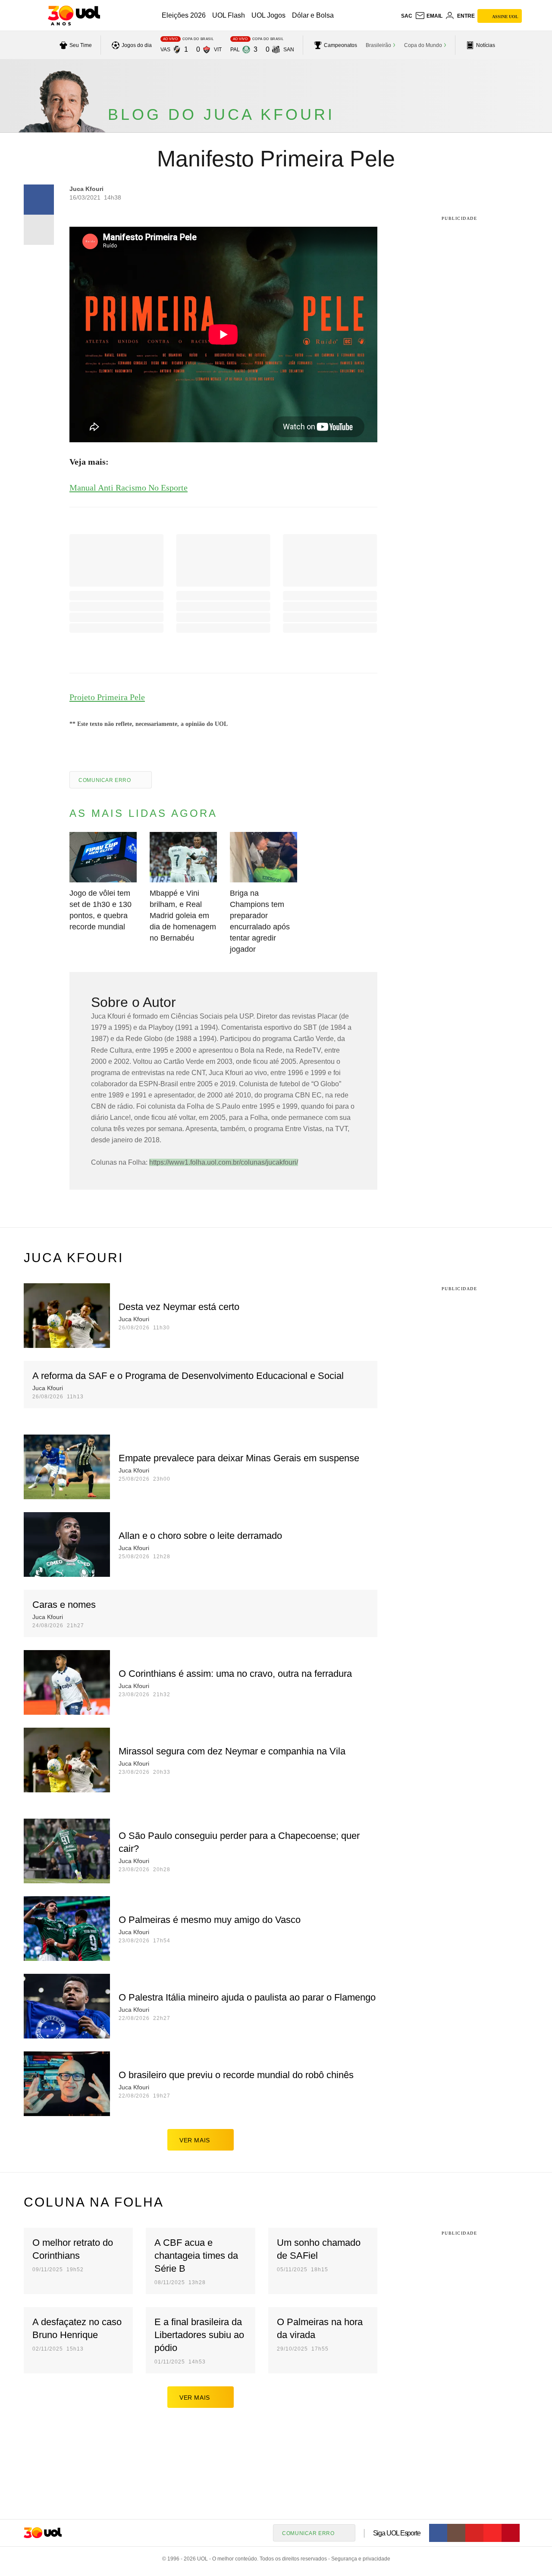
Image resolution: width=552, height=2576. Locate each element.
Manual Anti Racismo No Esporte (129, 488)
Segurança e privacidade (359, 2559)
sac (407, 16)
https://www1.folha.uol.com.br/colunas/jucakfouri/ (224, 1162)
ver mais (195, 2140)
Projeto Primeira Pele (107, 697)
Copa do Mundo (423, 45)
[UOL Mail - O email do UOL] (429, 16)
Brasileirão (378, 45)
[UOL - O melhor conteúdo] (74, 16)
